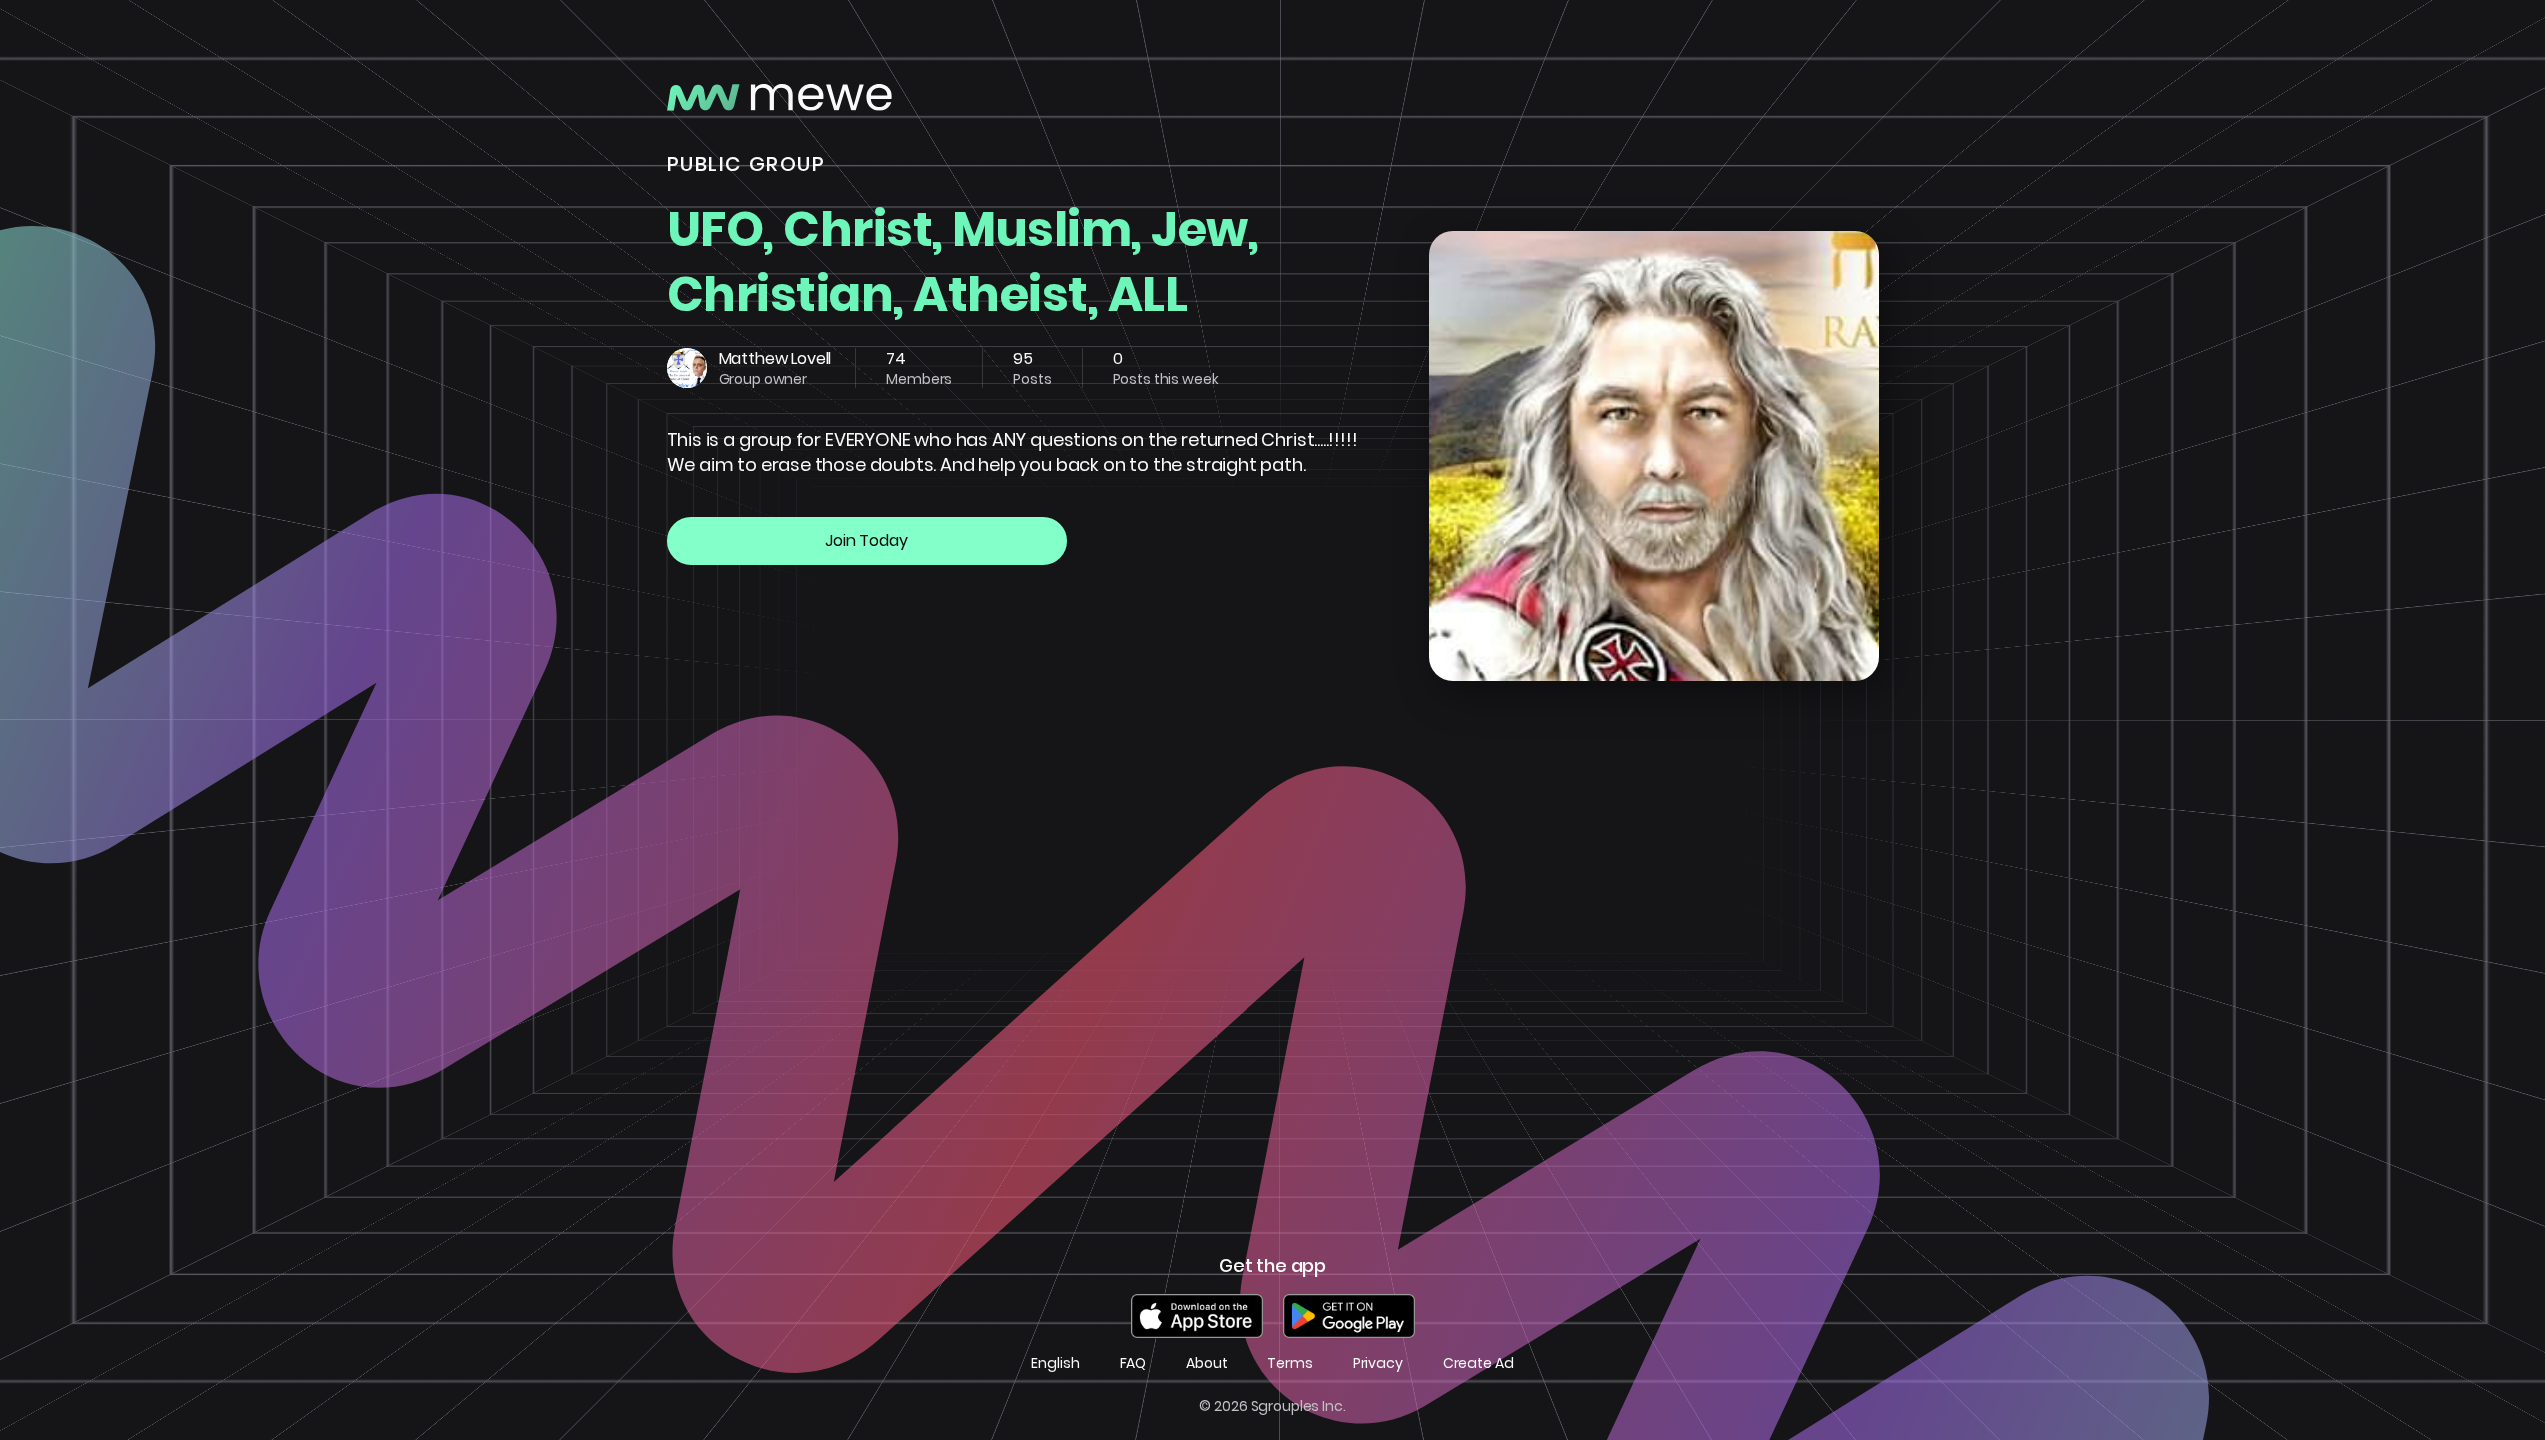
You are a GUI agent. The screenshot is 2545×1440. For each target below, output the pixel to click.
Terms (1289, 1363)
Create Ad (1478, 1363)
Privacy (1378, 1363)
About (1206, 1363)
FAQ (1133, 1363)
